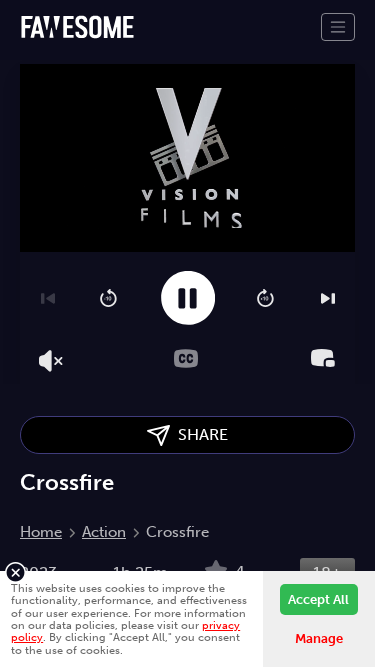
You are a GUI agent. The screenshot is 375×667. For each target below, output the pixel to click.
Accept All (318, 599)
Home (41, 532)
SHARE (199, 434)
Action (104, 532)
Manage (319, 638)
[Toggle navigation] (338, 27)
